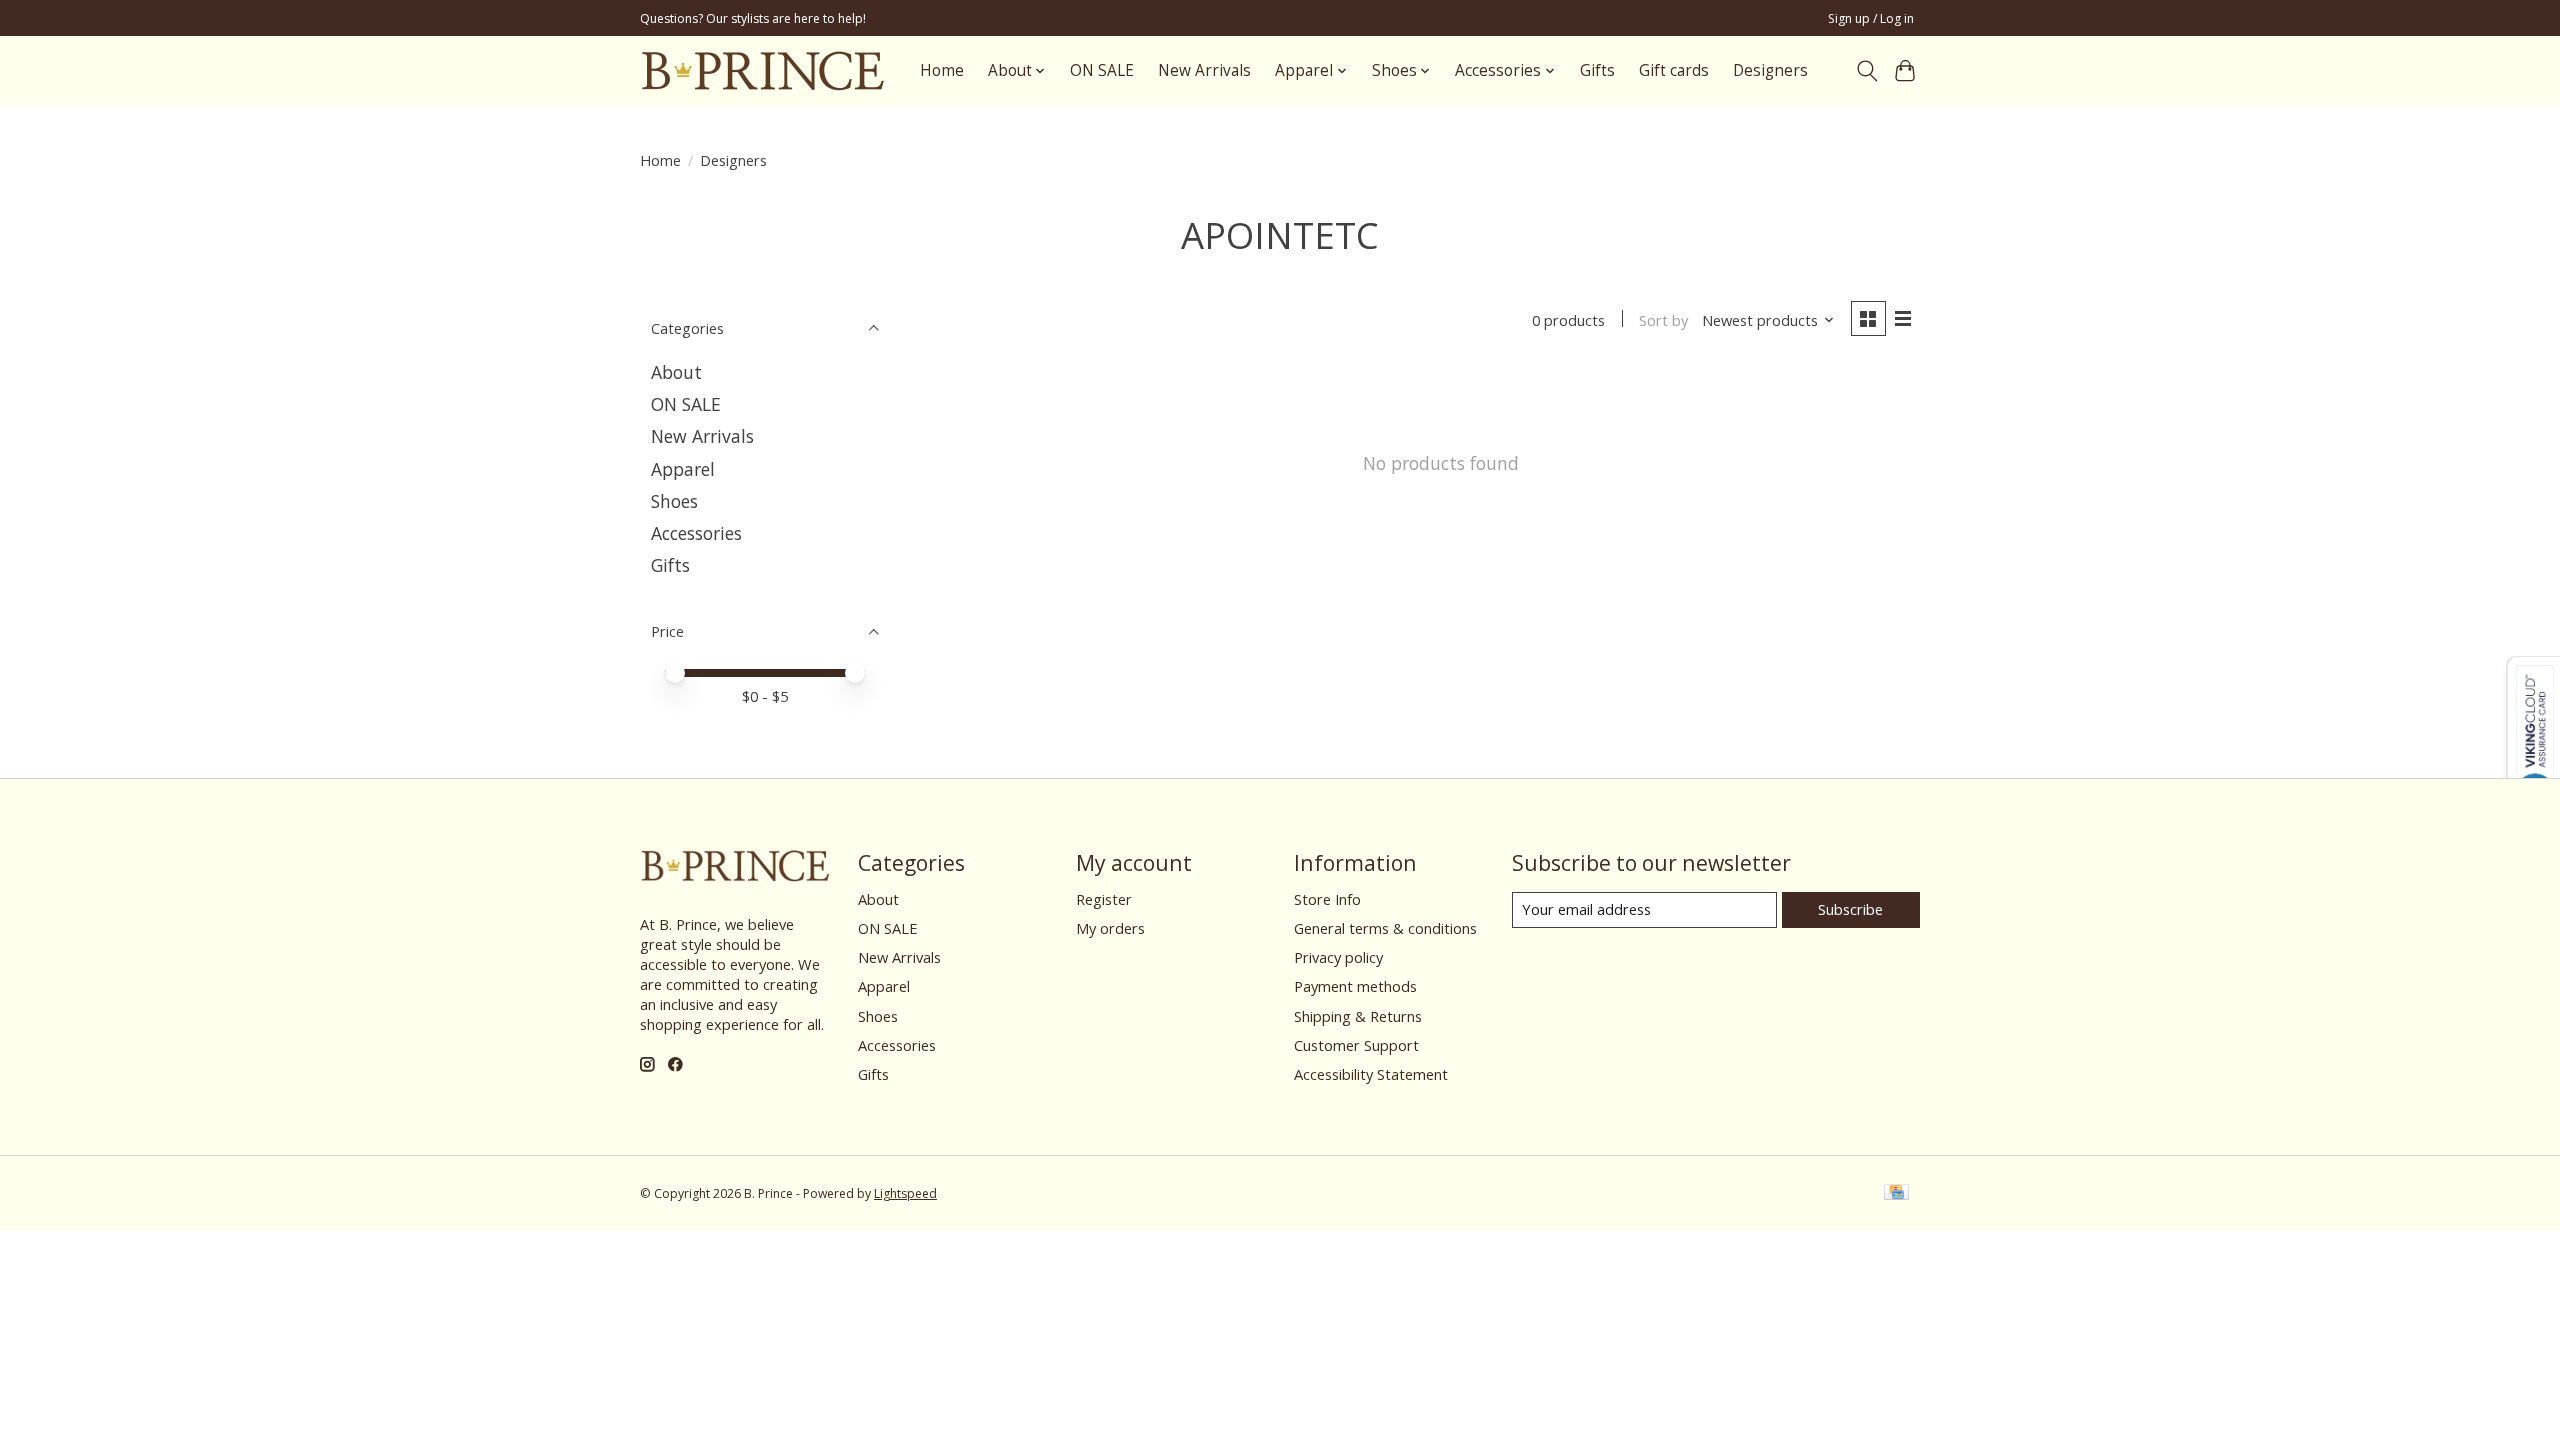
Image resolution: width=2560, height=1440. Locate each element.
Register (1104, 899)
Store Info (1327, 899)
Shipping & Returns (1358, 1016)
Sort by (1663, 320)
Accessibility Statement (1371, 1074)
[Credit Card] (1896, 1194)
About (676, 372)
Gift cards (1674, 70)
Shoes (674, 501)
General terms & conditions (1385, 928)
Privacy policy (1338, 957)
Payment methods (1355, 986)
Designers (1770, 70)
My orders (1110, 928)
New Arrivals (1204, 70)
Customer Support (1356, 1045)
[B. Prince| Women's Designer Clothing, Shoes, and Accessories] (762, 70)
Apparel (683, 469)
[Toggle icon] (1866, 71)
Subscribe (1850, 909)
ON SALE (1102, 70)
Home (942, 70)
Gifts (1597, 70)
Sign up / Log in (1871, 18)
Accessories (696, 533)
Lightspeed (905, 1193)
